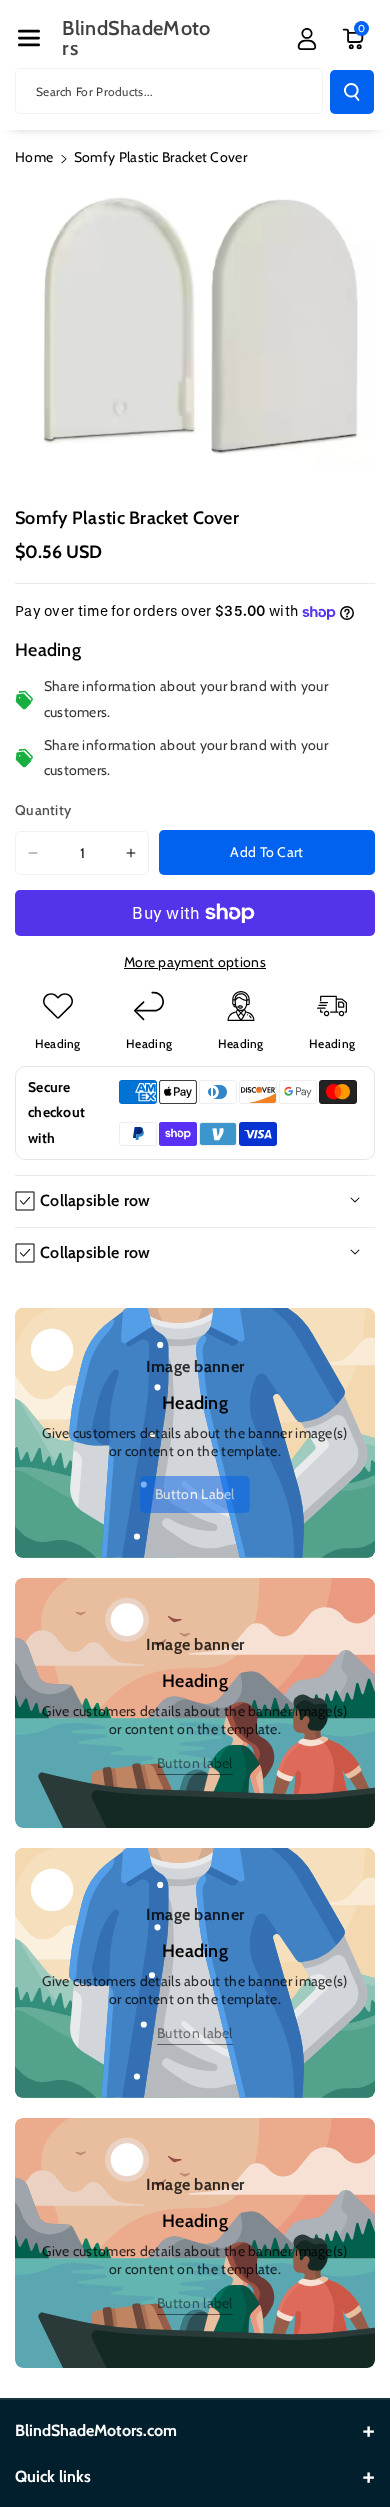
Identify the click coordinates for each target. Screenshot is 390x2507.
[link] (195, 1494)
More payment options (195, 962)
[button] (29, 38)
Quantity (43, 810)
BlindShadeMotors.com (96, 2430)
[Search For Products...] (352, 92)
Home (34, 157)
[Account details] (307, 39)
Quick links (53, 2476)
